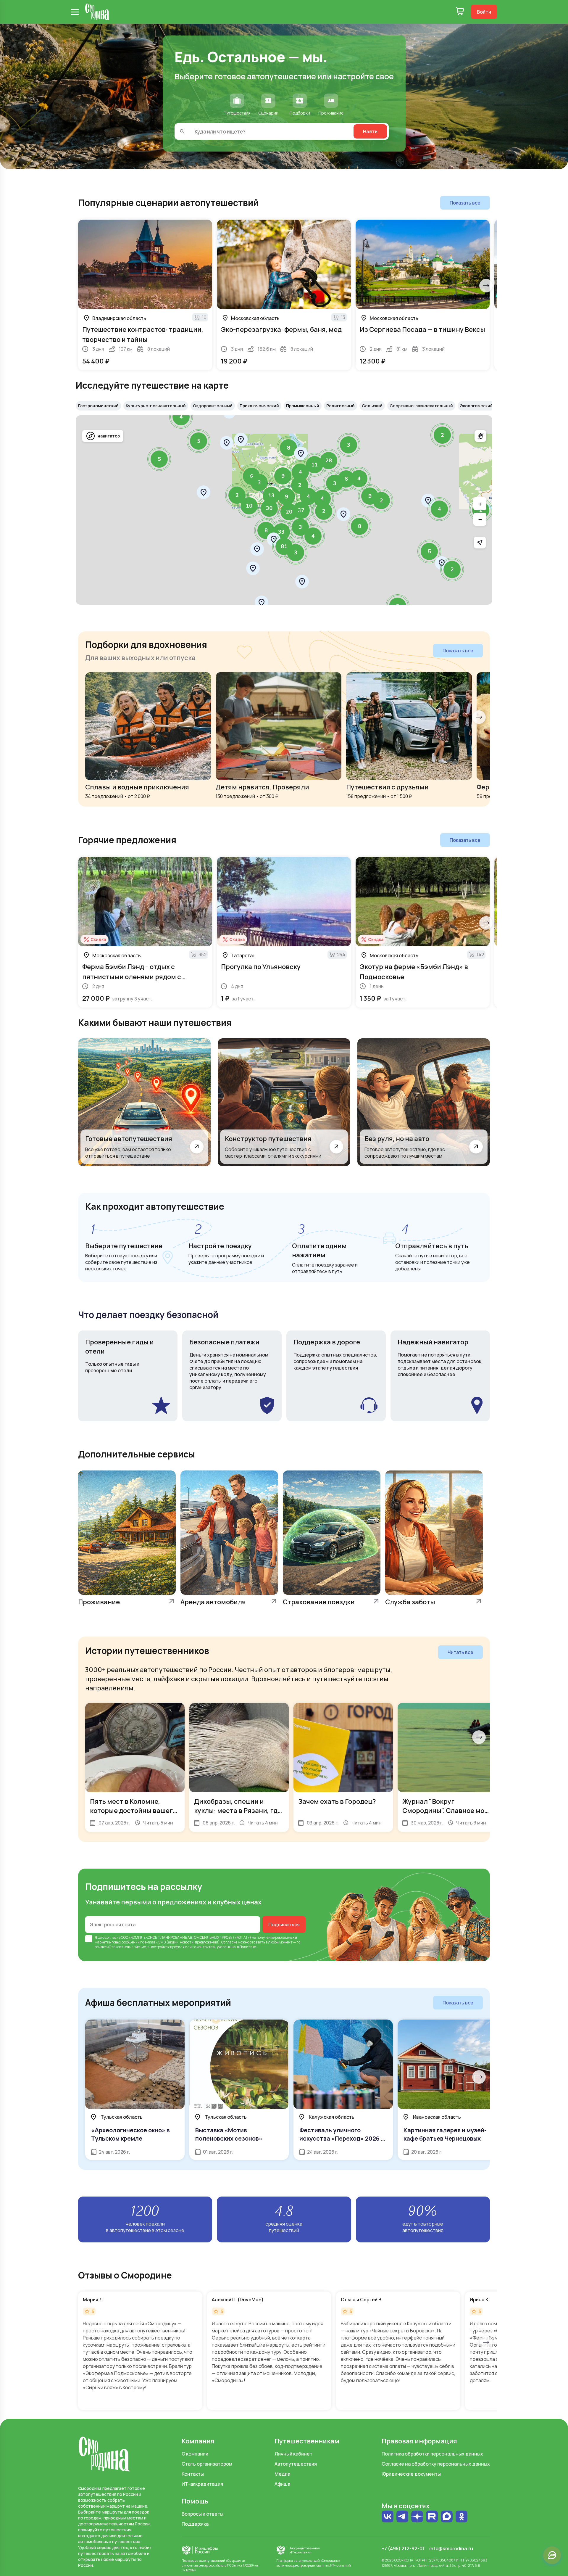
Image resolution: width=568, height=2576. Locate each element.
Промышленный (303, 406)
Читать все (460, 1652)
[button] (442, 435)
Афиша (282, 2484)
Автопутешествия (296, 2464)
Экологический (476, 406)
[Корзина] (460, 12)
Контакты (193, 2474)
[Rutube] (432, 2517)
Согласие (229, 1942)
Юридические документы (411, 2474)
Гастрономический (98, 406)
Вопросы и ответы (202, 2514)
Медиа (282, 2474)
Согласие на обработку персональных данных (436, 2464)
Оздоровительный (213, 406)
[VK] (388, 2517)
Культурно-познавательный (156, 406)
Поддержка (195, 2524)
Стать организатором (207, 2464)
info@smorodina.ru (451, 2548)
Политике (248, 1947)
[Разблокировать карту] (480, 436)
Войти (484, 12)
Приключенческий (259, 406)
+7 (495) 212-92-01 (403, 2548)
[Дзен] (417, 2517)
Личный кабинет (293, 2454)
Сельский (372, 406)
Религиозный (341, 406)
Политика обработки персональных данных (432, 2454)
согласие (113, 1937)
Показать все (465, 203)
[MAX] (447, 2517)
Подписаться (284, 1925)
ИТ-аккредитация (202, 2484)
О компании (195, 2454)
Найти (370, 131)
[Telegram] (402, 2517)
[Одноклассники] (461, 2517)
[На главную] (97, 12)
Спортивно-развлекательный (421, 406)
